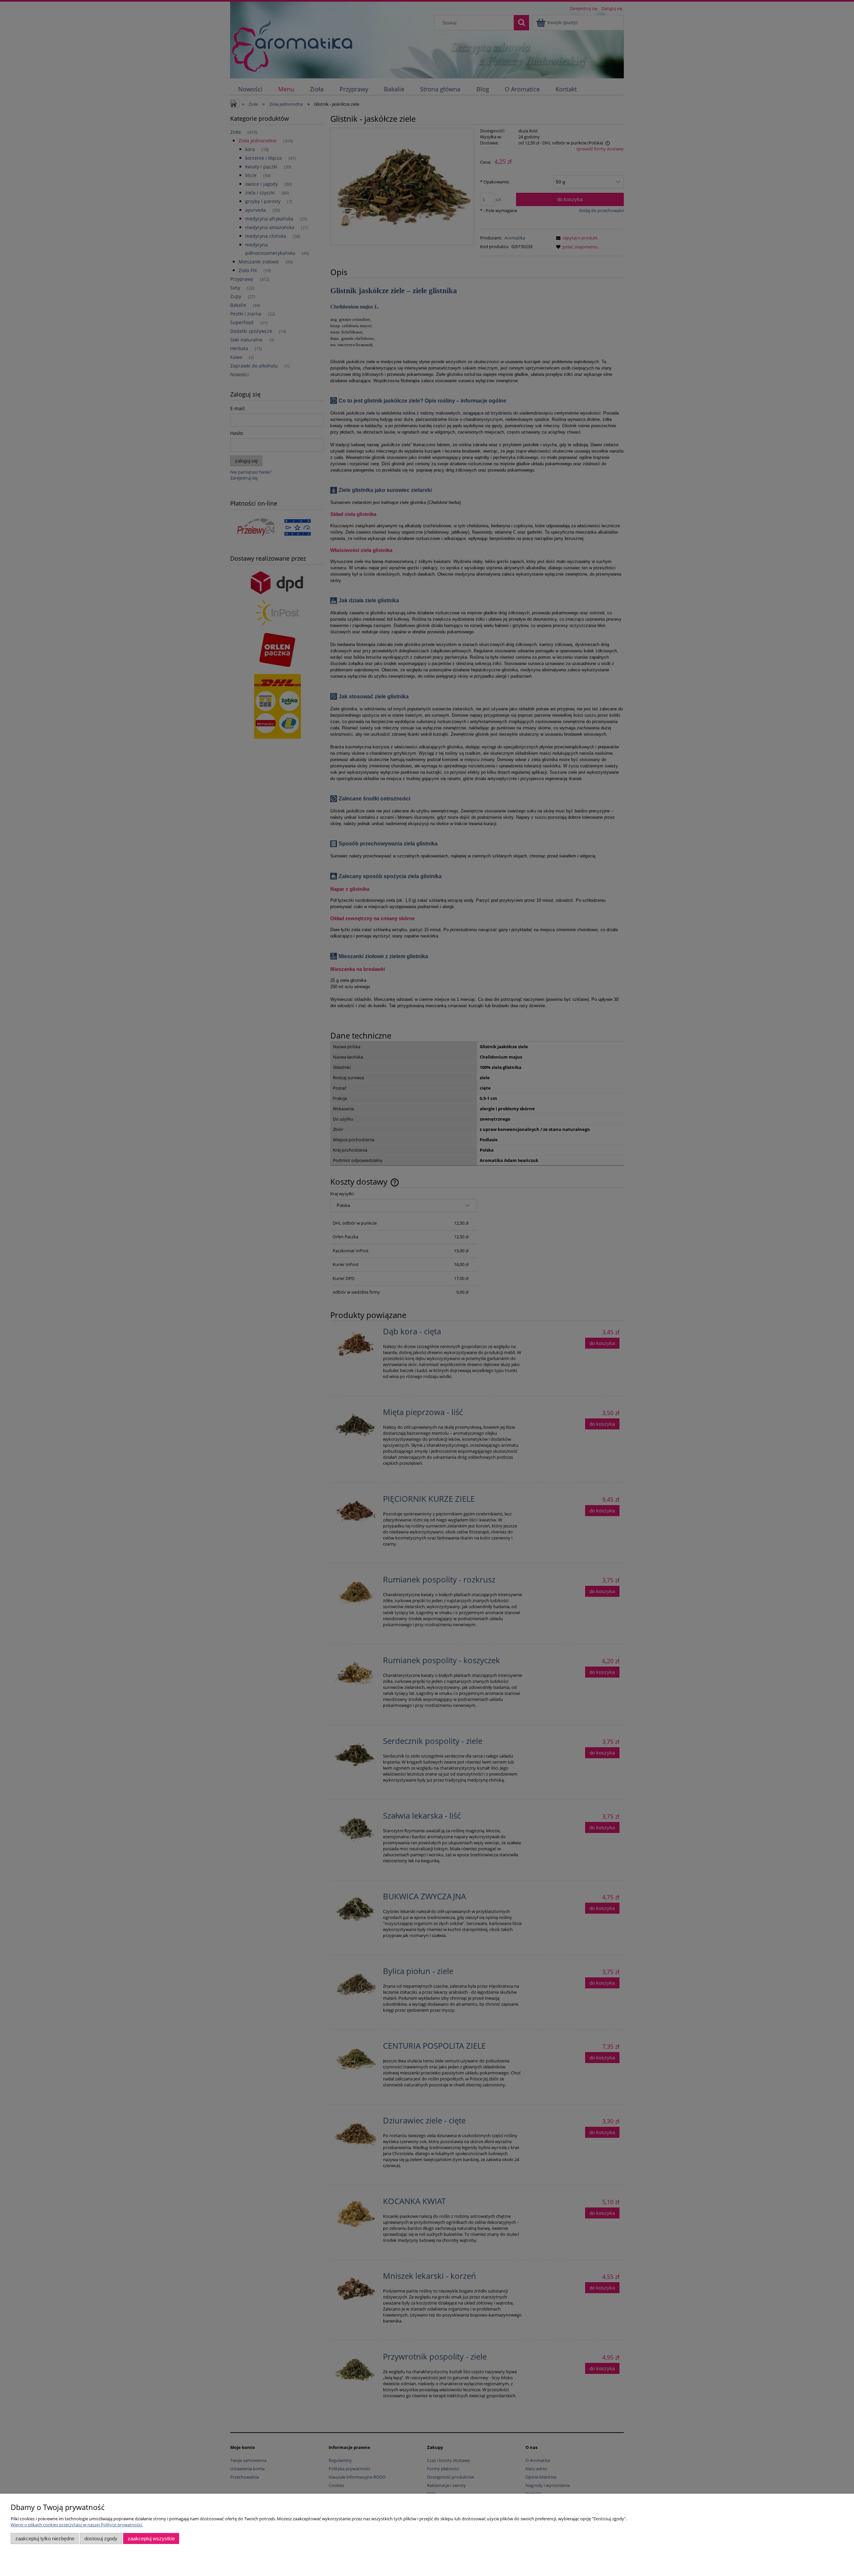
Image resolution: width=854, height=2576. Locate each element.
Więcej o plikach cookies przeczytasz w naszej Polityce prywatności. (77, 2525)
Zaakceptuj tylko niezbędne (45, 2538)
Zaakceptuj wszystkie (151, 2538)
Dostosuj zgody (101, 2538)
